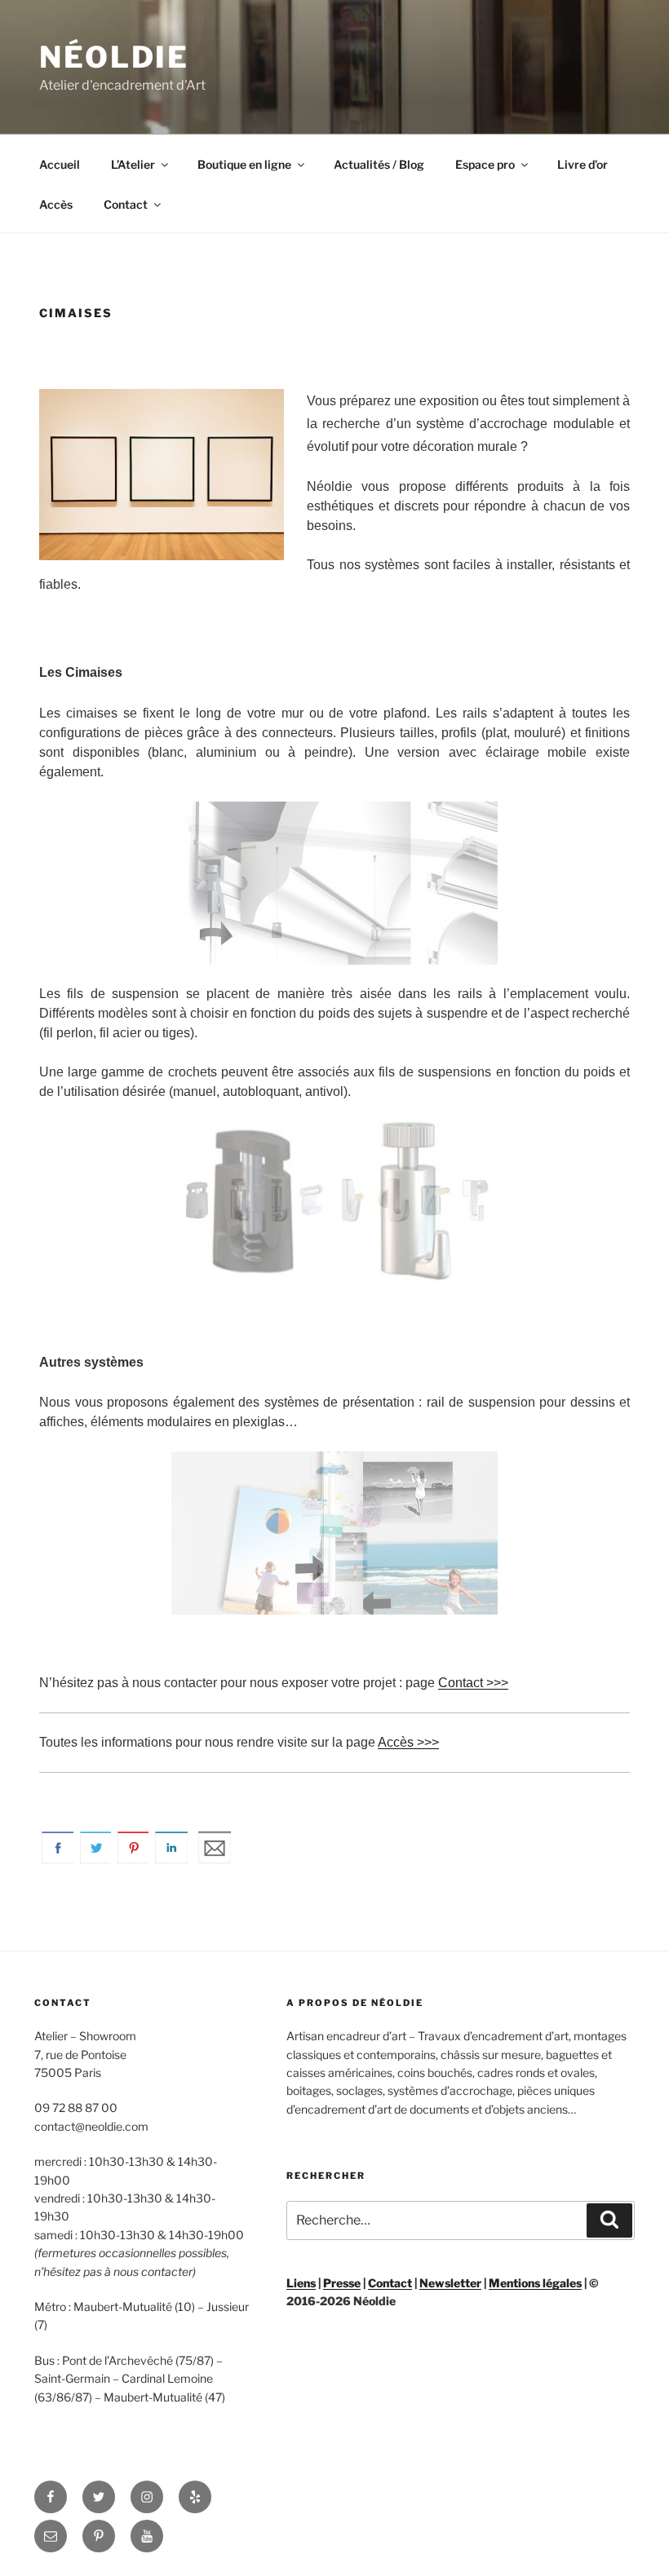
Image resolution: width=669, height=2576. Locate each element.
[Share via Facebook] (58, 1860)
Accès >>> (408, 1742)
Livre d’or (583, 164)
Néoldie (114, 57)
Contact (126, 204)
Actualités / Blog (379, 164)
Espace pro (485, 164)
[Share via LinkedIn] (171, 1860)
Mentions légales (535, 2283)
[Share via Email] (215, 1860)
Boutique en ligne (244, 164)
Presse (342, 2283)
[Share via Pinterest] (134, 1860)
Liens (301, 2283)
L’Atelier (133, 164)
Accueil (60, 164)
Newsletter (450, 2283)
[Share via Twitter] (96, 1860)
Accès (56, 204)
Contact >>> (473, 1683)
